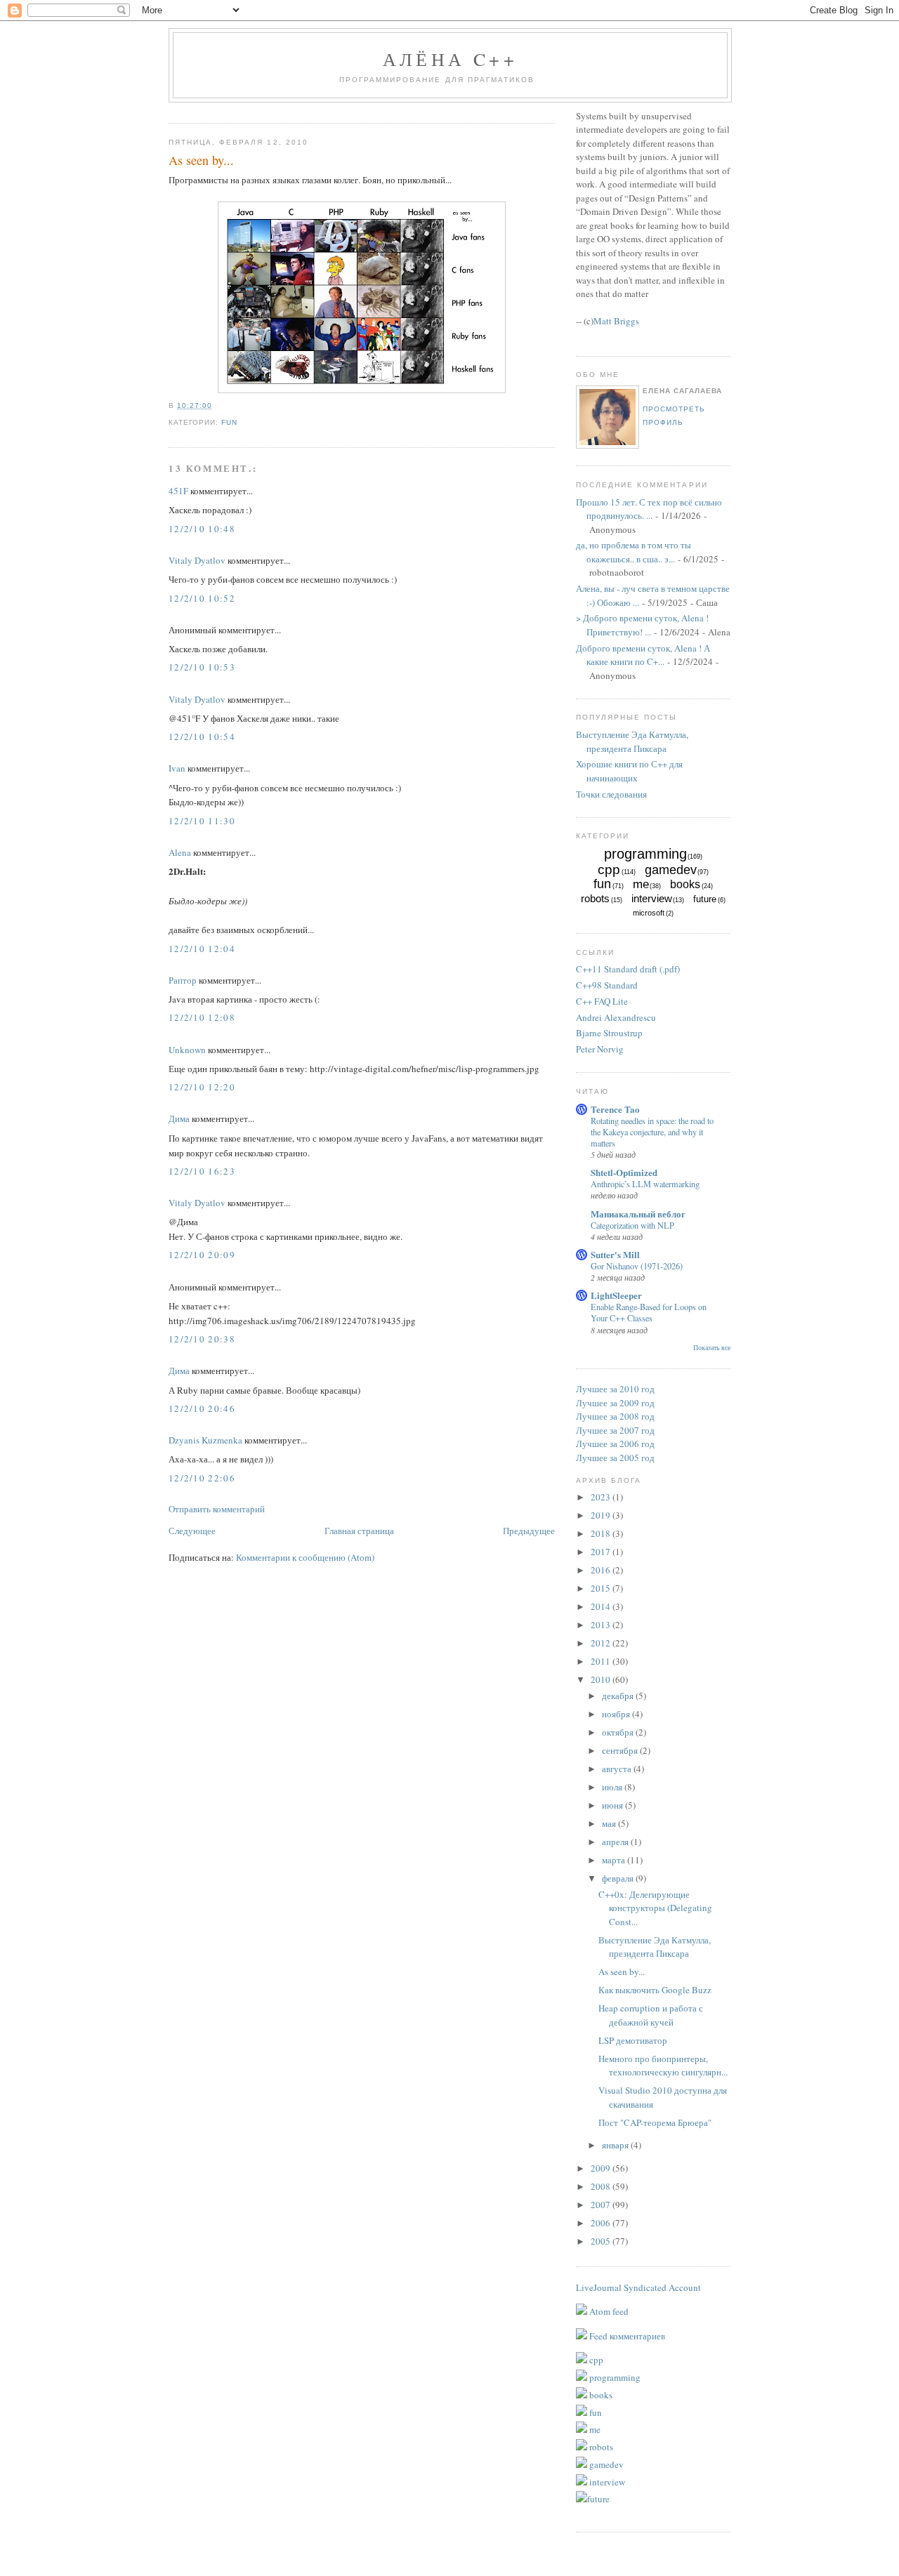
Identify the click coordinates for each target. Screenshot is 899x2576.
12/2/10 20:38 (202, 1339)
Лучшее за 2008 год (615, 1416)
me (641, 884)
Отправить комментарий (217, 1509)
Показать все (712, 1348)
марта (615, 1860)
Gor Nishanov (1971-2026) (637, 1266)
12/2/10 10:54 (202, 737)
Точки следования (611, 794)
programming (645, 854)
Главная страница (359, 1531)
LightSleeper (616, 1295)
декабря (619, 1696)
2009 (602, 2168)
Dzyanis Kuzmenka (205, 1440)
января (616, 2145)
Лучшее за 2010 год (615, 1389)
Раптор (183, 980)
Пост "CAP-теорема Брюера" (655, 2122)
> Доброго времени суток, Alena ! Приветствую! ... (642, 625)
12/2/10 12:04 (202, 949)
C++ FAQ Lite (602, 1001)
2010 (602, 1679)
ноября (617, 1714)
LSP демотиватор (633, 2040)
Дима (179, 1118)
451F (178, 491)
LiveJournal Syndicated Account (638, 2287)
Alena (180, 852)
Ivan (177, 768)
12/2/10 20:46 (202, 1408)
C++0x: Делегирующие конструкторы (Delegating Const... (655, 1908)
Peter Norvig (600, 1049)
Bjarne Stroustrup (609, 1033)
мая (610, 1823)
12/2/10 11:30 (202, 821)
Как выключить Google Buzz (655, 1990)
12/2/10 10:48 (202, 529)
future (705, 899)
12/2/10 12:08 (202, 1017)
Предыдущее (529, 1531)
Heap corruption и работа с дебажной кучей (651, 2015)
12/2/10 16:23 (202, 1171)
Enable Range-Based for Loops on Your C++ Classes (649, 1312)
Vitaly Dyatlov (197, 560)
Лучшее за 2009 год (615, 1403)
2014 (602, 1606)
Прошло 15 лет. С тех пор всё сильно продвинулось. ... (649, 509)
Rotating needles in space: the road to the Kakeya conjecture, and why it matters (652, 1132)
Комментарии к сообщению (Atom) (305, 1557)
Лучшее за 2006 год (615, 1444)
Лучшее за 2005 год (615, 1458)
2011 (602, 1661)
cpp (609, 870)
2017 (602, 1552)
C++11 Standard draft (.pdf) (628, 969)
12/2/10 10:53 (202, 667)
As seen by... (201, 160)
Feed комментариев (626, 2336)
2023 (602, 1497)
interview (652, 898)
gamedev (671, 870)
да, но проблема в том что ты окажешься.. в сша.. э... (634, 552)
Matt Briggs (616, 321)
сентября (621, 1750)
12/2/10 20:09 (202, 1255)
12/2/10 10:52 (202, 598)
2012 (602, 1643)
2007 (602, 2205)
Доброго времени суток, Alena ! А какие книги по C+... (643, 655)
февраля (619, 1878)
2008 (602, 2186)
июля (613, 1787)
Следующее (192, 1531)
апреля (616, 1842)
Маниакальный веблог (638, 1214)
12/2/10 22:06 (202, 1478)
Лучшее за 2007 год (615, 1430)
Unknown (187, 1050)
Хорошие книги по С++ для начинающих (629, 771)
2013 (602, 1625)
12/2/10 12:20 (202, 1087)
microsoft (649, 913)
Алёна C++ (450, 59)
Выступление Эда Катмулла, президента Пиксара (632, 741)
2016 (602, 1570)
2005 (602, 2241)
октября (619, 1732)
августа (618, 1769)
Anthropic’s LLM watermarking (645, 1184)
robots (595, 898)
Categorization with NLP (632, 1225)
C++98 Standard (607, 985)
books (685, 884)
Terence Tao (615, 1109)
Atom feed (608, 2311)
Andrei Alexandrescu (616, 1017)
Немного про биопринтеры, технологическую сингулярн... (663, 2066)
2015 (602, 1588)
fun (229, 422)
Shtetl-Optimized (624, 1172)
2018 (602, 1533)
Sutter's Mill (615, 1254)
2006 (602, 2223)
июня (613, 1805)
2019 (602, 1515)
